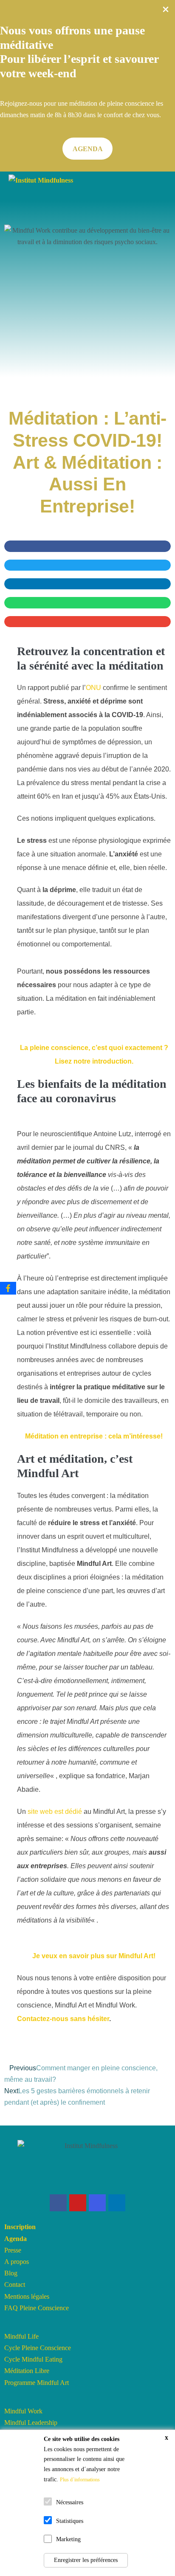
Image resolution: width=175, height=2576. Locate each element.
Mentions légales (27, 2296)
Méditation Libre (27, 2371)
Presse (13, 2250)
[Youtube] (78, 2203)
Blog (11, 2273)
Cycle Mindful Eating (33, 2359)
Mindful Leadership (31, 2423)
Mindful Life (21, 2336)
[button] (87, 149)
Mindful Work (23, 2411)
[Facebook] (58, 2203)
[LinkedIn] (117, 2203)
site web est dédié (55, 1812)
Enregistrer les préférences (86, 2560)
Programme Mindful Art (37, 2383)
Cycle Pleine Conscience (38, 2348)
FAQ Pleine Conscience (37, 2308)
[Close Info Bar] (166, 11)
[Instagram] (97, 2203)
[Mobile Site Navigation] (162, 181)
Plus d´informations (80, 2480)
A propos (17, 2262)
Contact (15, 2285)
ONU (93, 688)
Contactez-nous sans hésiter (63, 2019)
